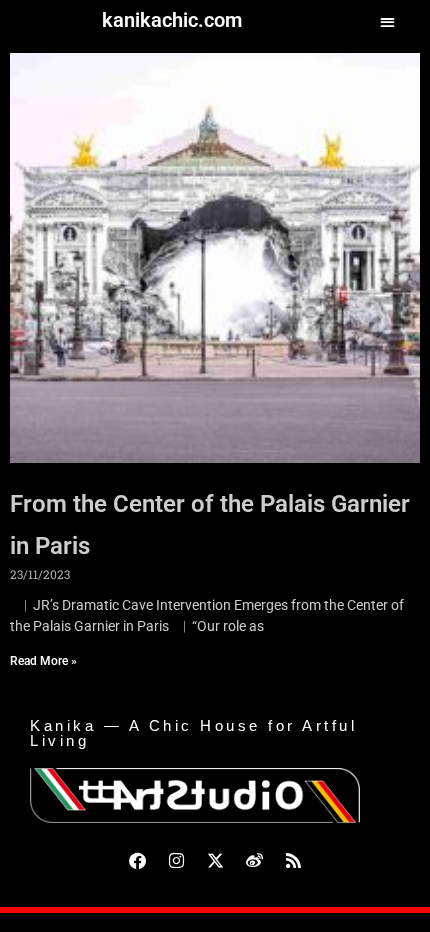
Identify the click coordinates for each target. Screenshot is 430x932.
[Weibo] (254, 860)
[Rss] (293, 860)
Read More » (43, 661)
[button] (387, 21)
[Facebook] (137, 860)
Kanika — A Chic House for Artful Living (193, 733)
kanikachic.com (172, 20)
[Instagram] (176, 860)
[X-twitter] (215, 860)
